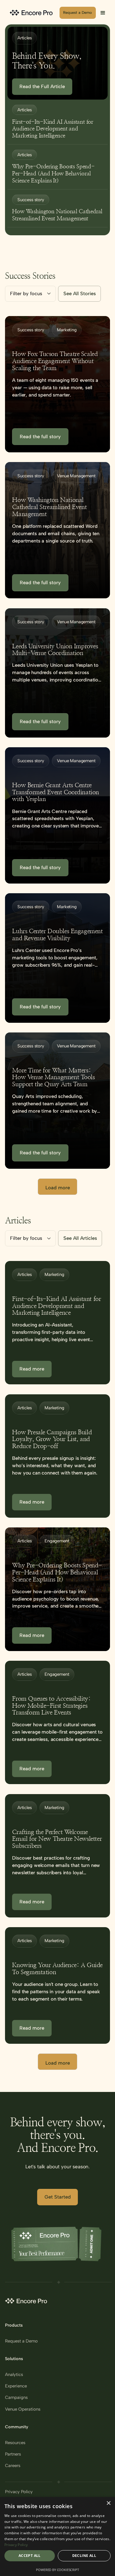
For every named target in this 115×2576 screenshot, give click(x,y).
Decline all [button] (84, 2556)
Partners (13, 2454)
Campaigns (16, 2398)
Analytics (14, 2375)
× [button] (108, 2503)
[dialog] (57, 2536)
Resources (15, 2443)
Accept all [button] (30, 2556)
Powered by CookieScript (57, 2570)
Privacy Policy (19, 2492)
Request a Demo (21, 2341)
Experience (16, 2386)
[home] (32, 13)
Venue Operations (23, 2409)
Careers (13, 2466)
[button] (103, 13)
